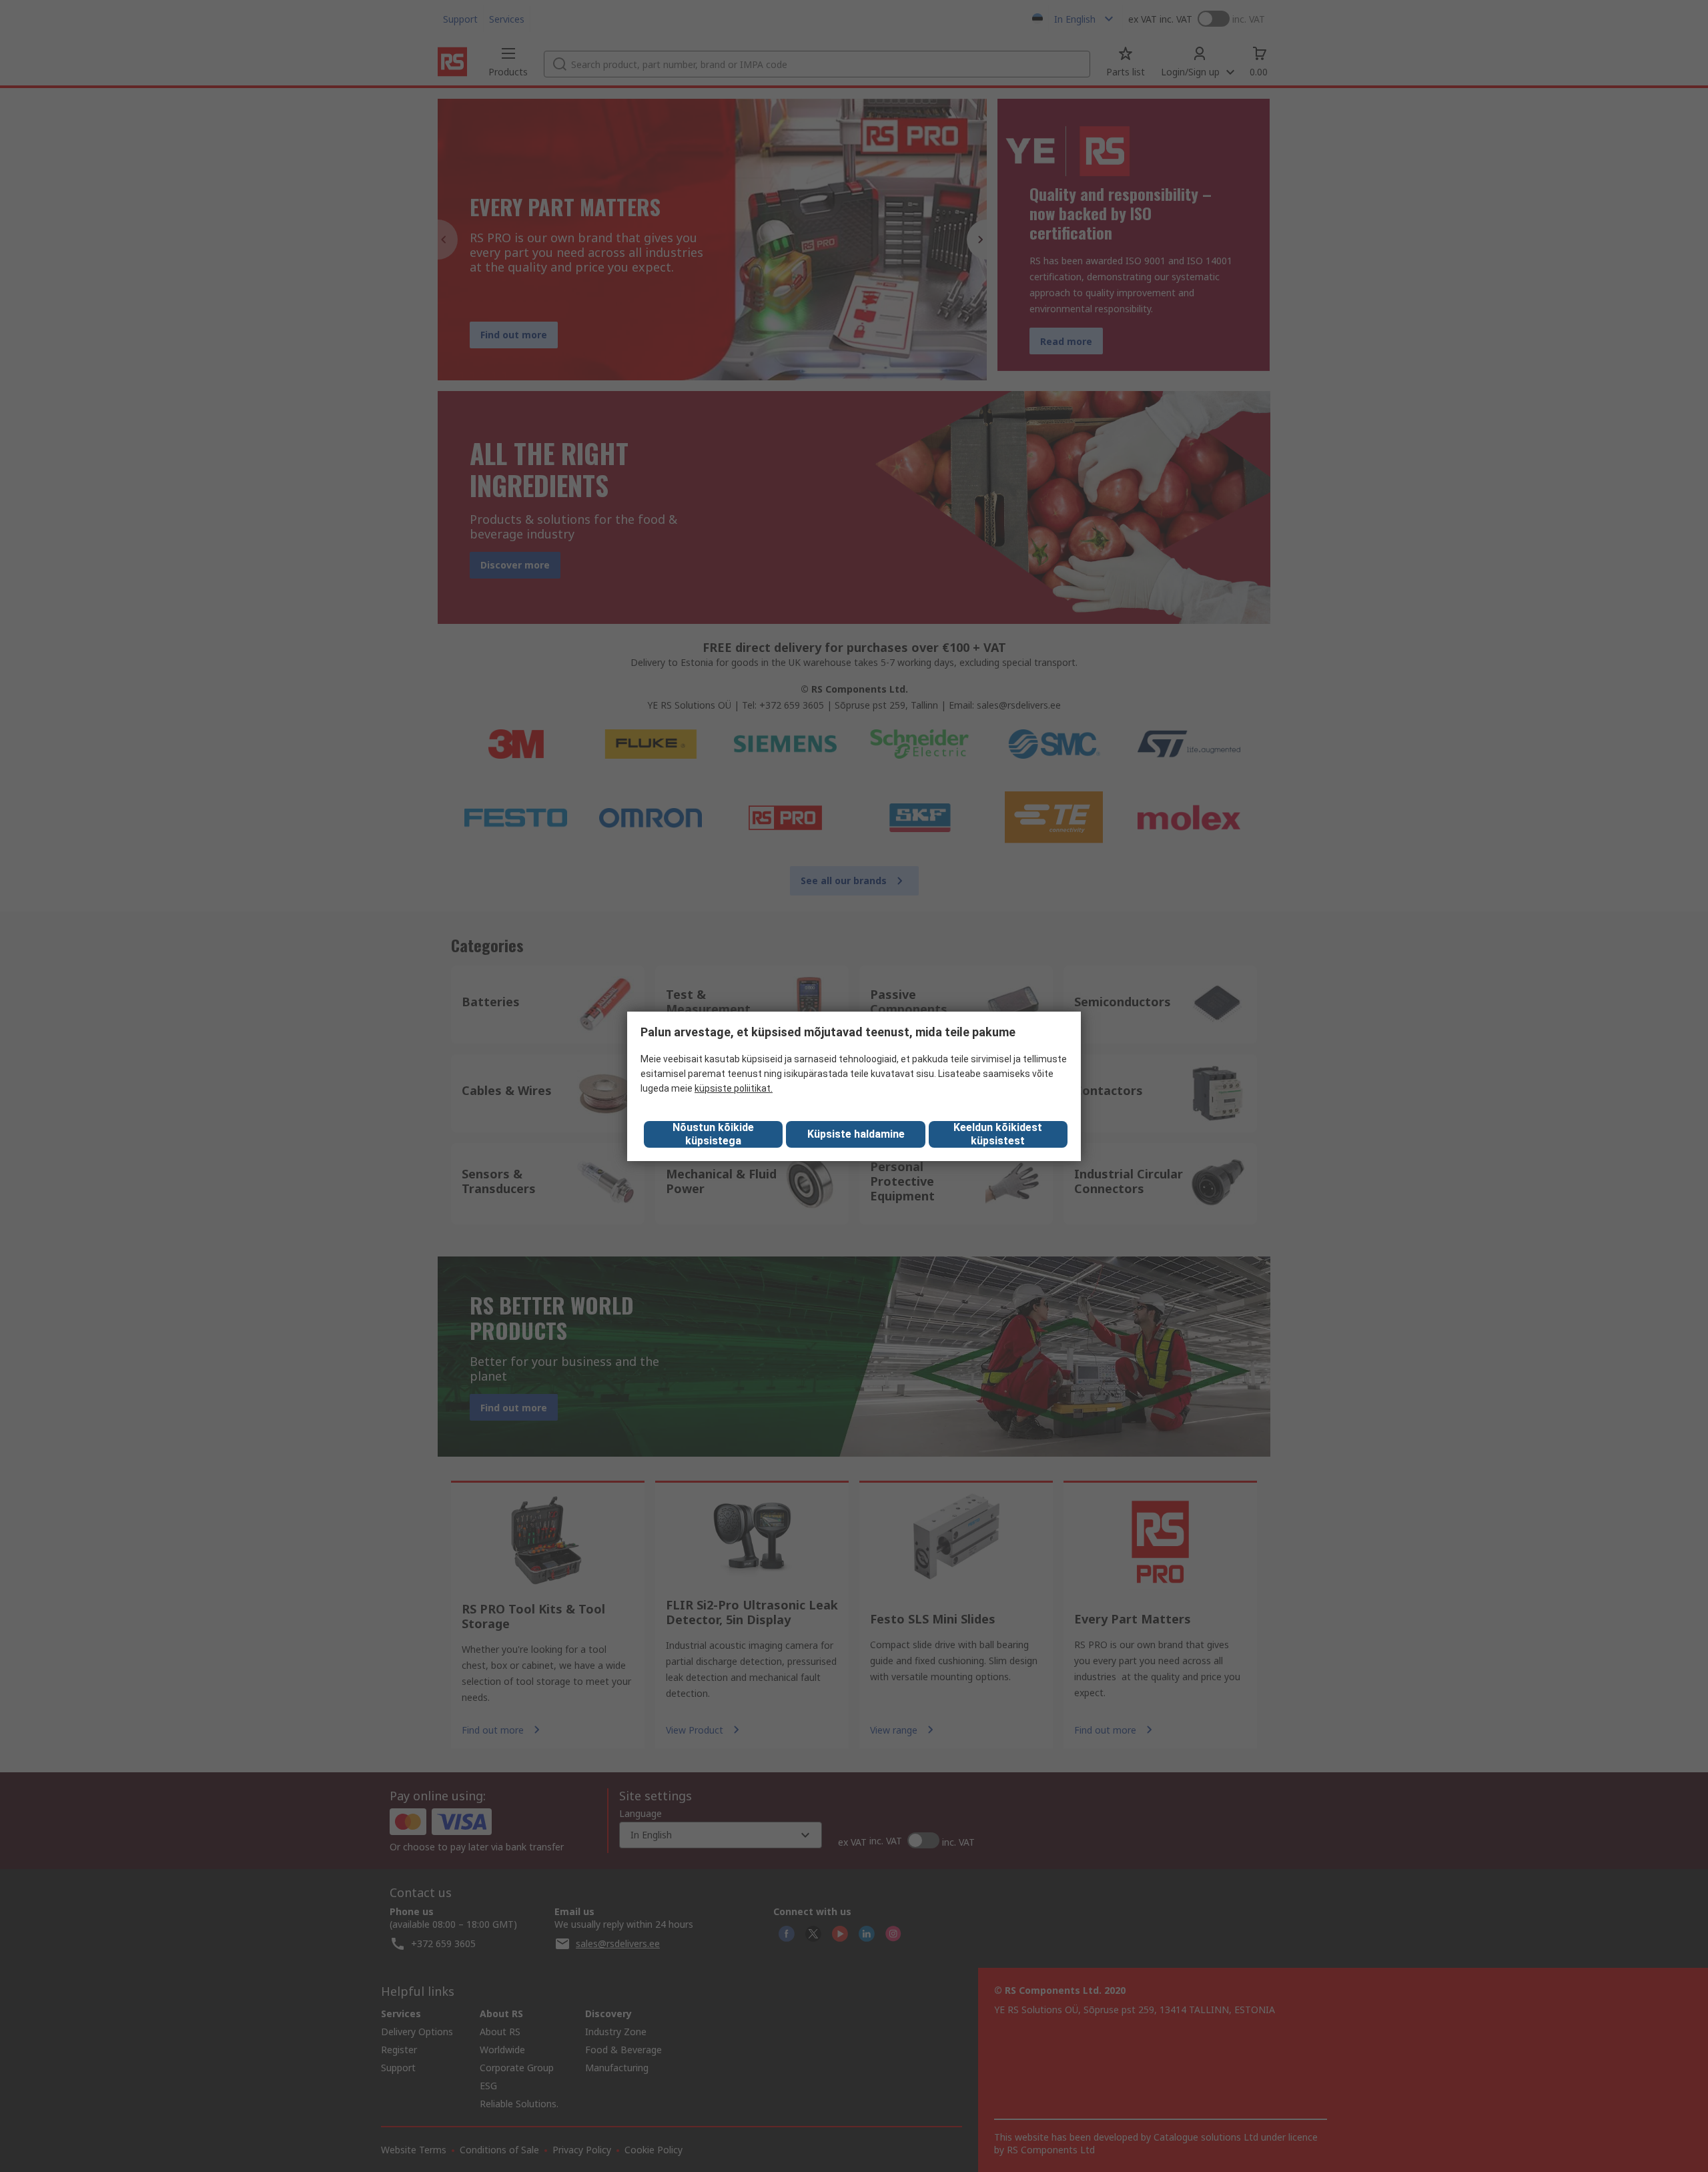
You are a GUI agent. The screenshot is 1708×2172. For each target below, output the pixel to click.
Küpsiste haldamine (856, 1134)
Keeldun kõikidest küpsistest (998, 1134)
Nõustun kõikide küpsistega (713, 1134)
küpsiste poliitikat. (734, 1088)
